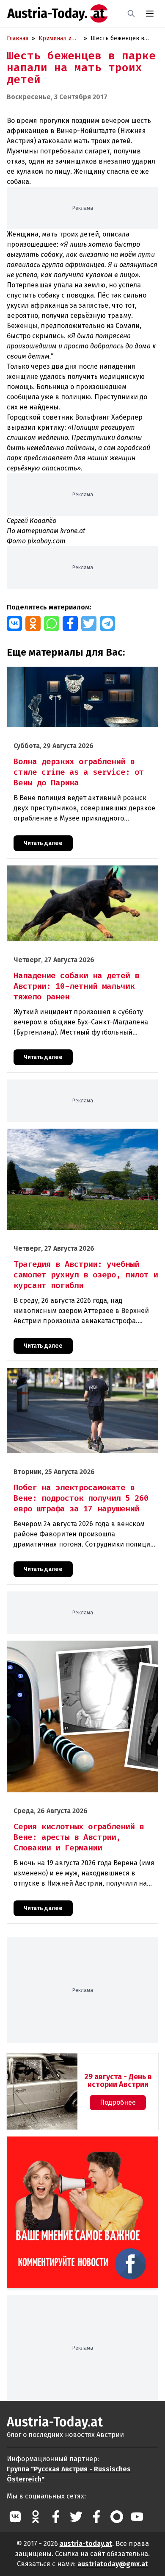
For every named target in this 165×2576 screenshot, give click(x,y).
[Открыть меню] (150, 14)
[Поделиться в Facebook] (70, 623)
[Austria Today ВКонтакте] (15, 2517)
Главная (18, 38)
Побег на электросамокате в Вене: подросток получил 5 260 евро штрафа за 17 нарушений (71, 1377)
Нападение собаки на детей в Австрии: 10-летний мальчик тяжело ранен (76, 874)
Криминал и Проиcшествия (59, 39)
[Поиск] (131, 14)
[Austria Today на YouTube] (137, 2517)
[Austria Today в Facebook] (56, 2517)
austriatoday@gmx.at (113, 2564)
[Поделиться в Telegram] (107, 623)
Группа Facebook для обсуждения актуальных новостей (81, 2146)
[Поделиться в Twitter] (89, 623)
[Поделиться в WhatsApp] (52, 623)
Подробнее (118, 2102)
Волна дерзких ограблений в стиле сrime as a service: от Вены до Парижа (82, 676)
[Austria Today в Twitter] (76, 2517)
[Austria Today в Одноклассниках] (36, 2517)
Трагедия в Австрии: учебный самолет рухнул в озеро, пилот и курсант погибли (73, 1138)
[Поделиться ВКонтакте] (14, 623)
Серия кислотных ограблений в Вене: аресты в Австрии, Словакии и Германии (73, 1650)
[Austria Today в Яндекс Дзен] (117, 2517)
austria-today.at (86, 2544)
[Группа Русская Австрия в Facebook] (96, 2517)
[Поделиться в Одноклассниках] (33, 623)
